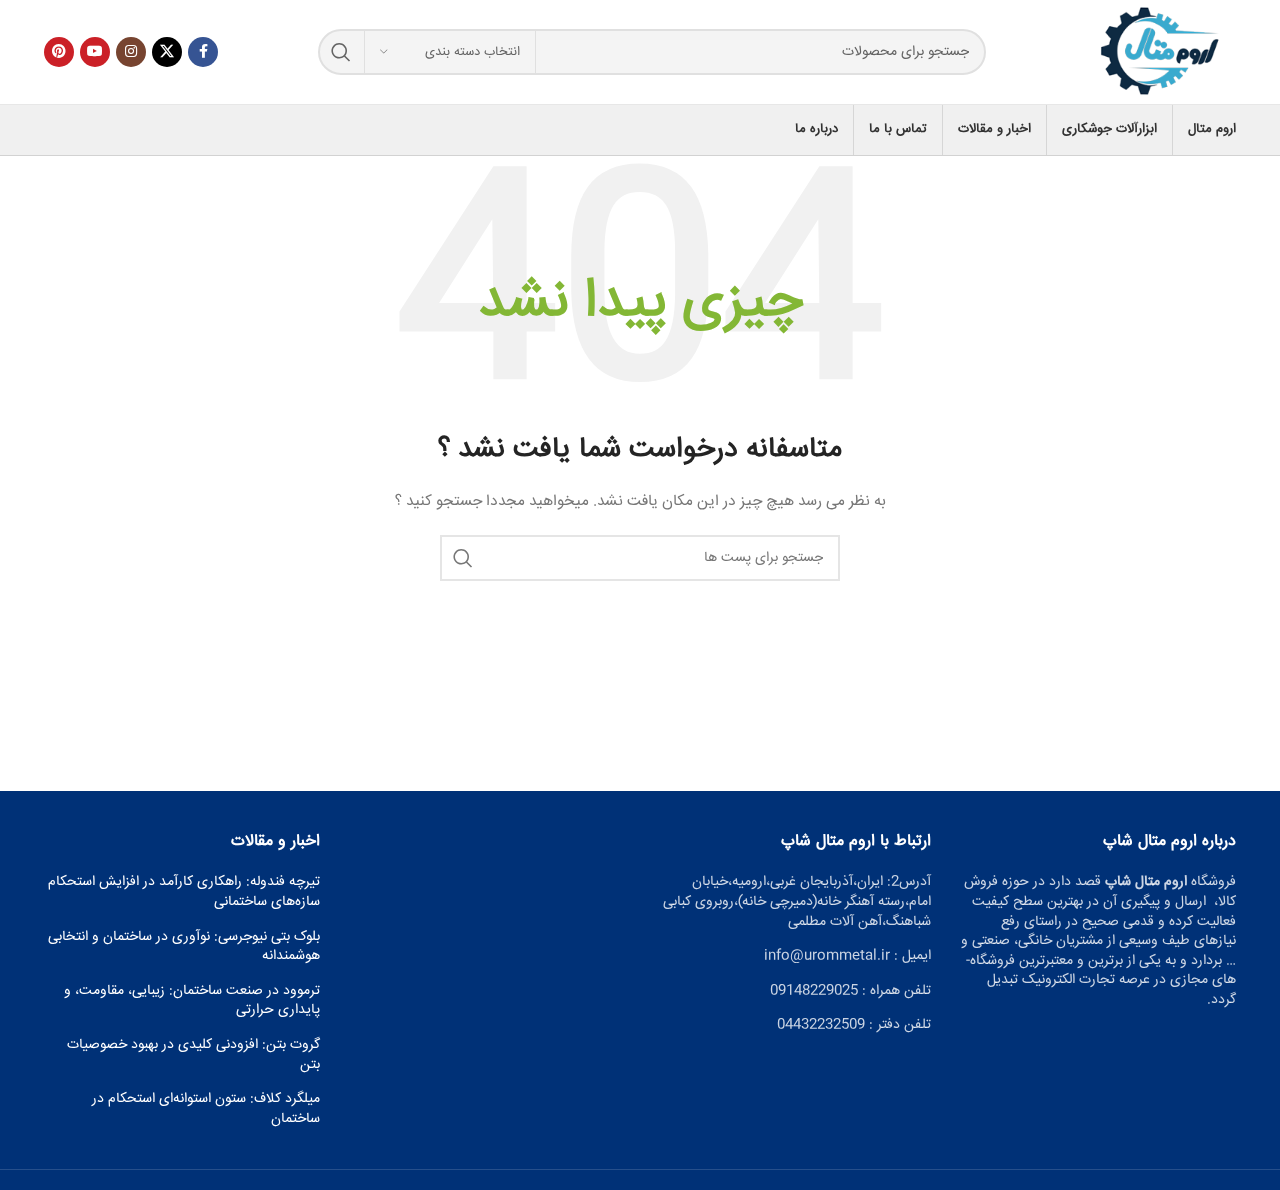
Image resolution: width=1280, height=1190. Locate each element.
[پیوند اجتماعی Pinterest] (59, 52)
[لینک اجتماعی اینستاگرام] (131, 52)
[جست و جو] (341, 52)
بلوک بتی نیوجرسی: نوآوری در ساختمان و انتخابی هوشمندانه (184, 947)
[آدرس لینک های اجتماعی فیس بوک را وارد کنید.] (203, 52)
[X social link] (167, 52)
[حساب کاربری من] (44, 130)
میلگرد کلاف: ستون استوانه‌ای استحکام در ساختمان (206, 1109)
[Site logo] (1161, 53)
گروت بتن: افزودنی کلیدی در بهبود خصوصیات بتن (193, 1055)
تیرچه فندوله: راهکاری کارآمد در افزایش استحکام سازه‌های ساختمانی (184, 892)
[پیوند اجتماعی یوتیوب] (95, 52)
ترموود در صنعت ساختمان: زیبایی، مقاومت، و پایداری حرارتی (192, 1001)
